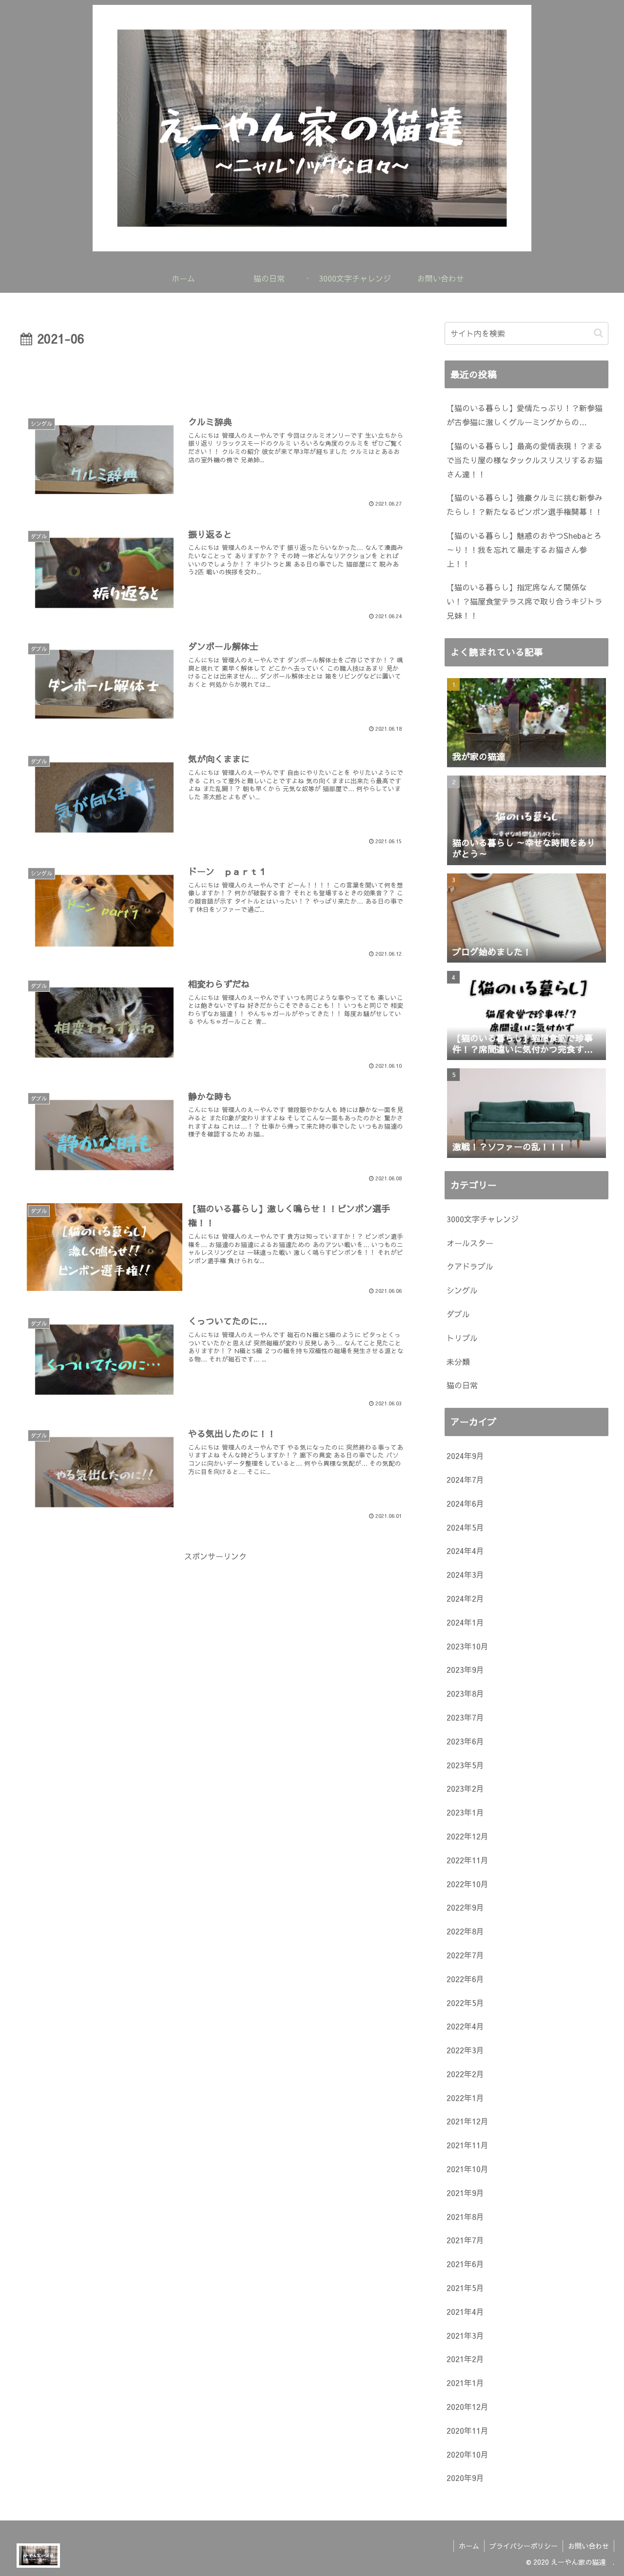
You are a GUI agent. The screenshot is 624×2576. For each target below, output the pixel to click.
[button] (598, 333)
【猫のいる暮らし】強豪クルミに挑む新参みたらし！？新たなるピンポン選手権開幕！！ (525, 504)
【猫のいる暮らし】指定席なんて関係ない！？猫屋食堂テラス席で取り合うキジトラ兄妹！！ (525, 601)
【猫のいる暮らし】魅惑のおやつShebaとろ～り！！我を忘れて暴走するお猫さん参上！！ (524, 549)
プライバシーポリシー (524, 2546)
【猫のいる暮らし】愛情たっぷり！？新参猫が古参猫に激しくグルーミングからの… (525, 415)
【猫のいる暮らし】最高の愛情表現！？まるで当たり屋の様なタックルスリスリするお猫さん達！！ (525, 460)
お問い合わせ (588, 2546)
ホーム (469, 2546)
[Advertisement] (215, 376)
